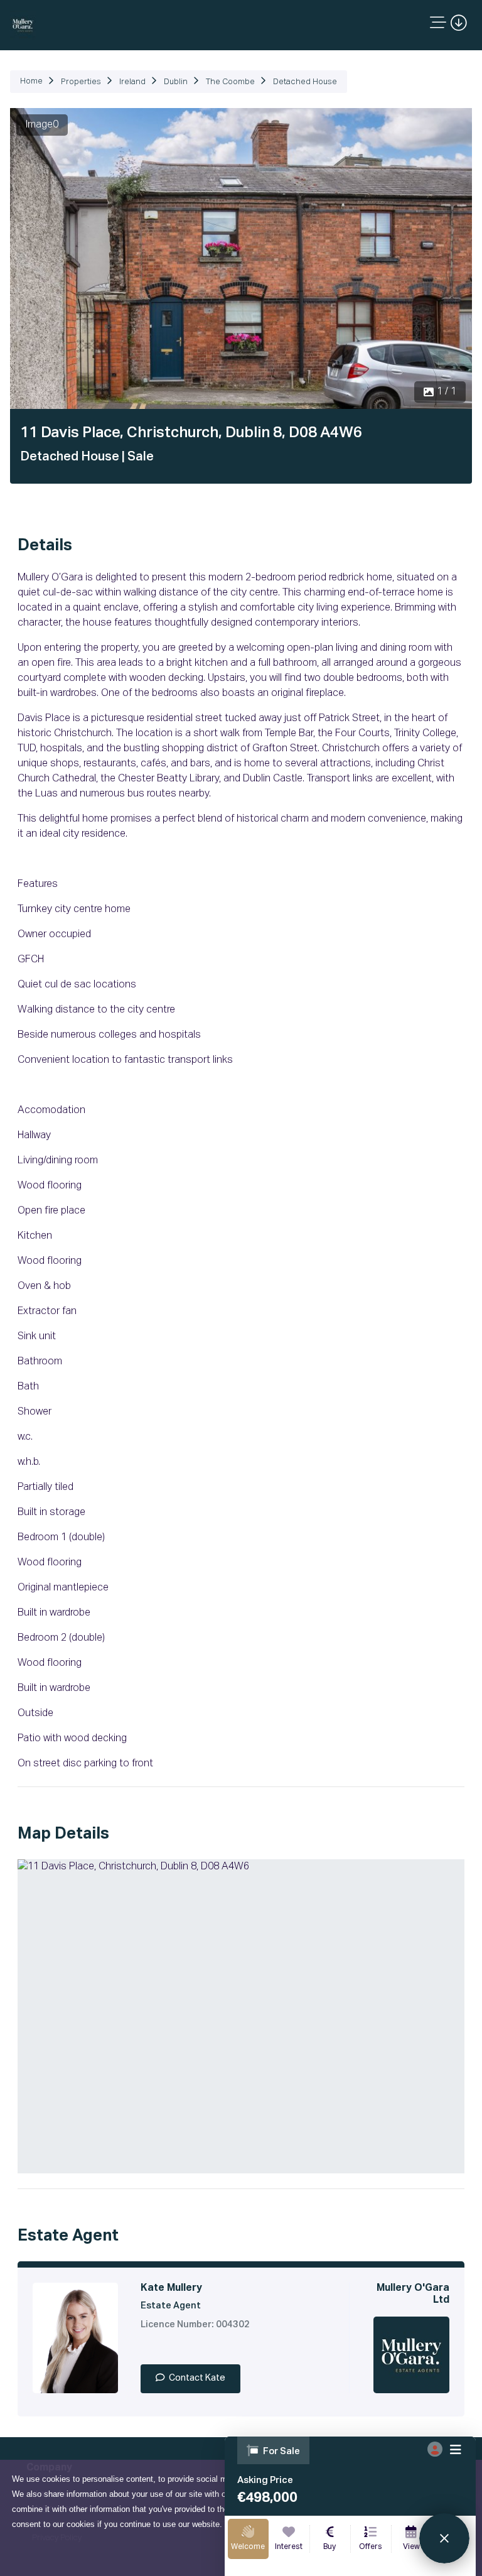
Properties (81, 82)
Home (31, 81)
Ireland (132, 82)
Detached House (305, 82)
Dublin (176, 82)
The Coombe (230, 82)
